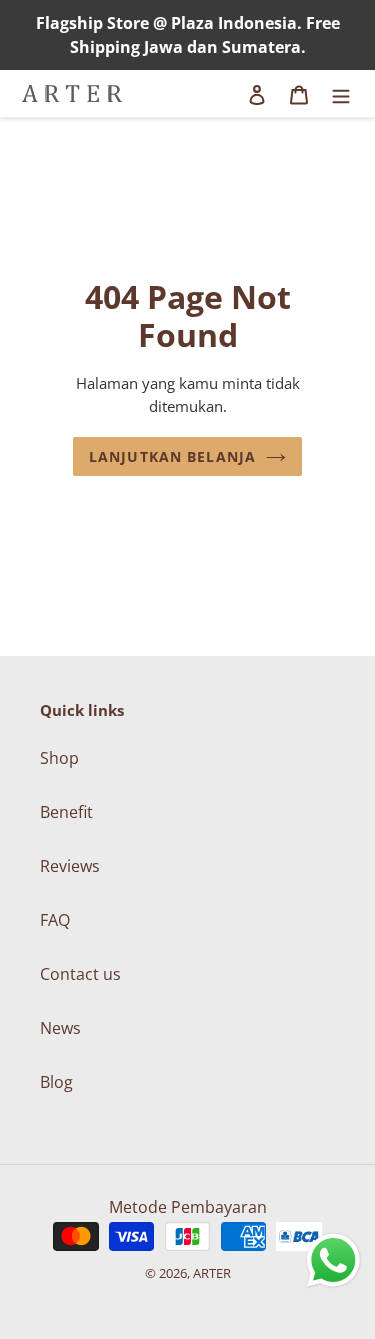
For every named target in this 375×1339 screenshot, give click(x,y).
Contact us (80, 974)
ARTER (212, 1273)
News (60, 1028)
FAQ (55, 920)
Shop (59, 758)
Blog (56, 1082)
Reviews (70, 866)
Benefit (66, 812)
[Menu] (341, 94)
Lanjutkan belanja (172, 456)
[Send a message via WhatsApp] (333, 1260)
